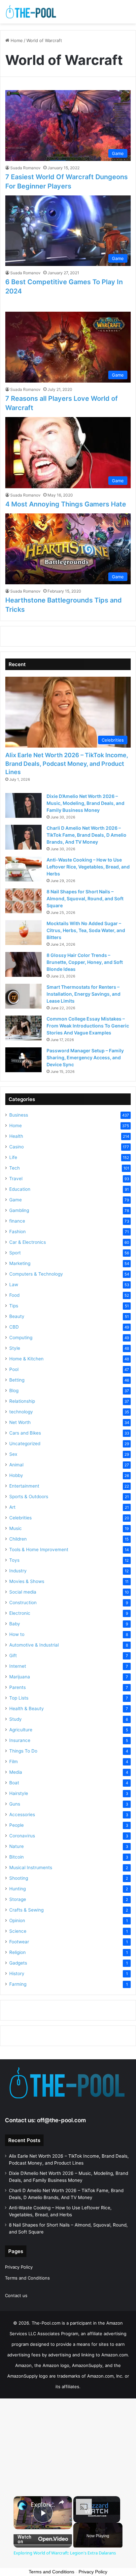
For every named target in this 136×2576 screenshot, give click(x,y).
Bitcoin (17, 1857)
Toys (14, 1560)
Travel (16, 1179)
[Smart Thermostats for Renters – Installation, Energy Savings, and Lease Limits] (23, 996)
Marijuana (20, 1677)
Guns (15, 1804)
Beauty (17, 1316)
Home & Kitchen (26, 1359)
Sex (13, 1454)
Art (12, 1507)
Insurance (20, 1740)
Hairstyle (19, 1793)
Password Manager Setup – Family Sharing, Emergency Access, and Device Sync (85, 1057)
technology (21, 1412)
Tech (15, 1168)
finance (17, 1221)
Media (16, 1772)
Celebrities (20, 1518)
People (17, 1825)
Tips (14, 1306)
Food (14, 1295)
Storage (18, 1899)
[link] (22, 2505)
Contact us (16, 2295)
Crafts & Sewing (26, 1910)
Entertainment (24, 1486)
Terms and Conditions (27, 2278)
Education (20, 1189)
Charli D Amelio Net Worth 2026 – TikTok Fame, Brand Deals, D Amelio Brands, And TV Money (86, 835)
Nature (17, 1846)
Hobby (16, 1475)
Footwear (19, 1942)
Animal (16, 1465)
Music (16, 1528)
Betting (17, 1380)
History (17, 1973)
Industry (18, 1571)
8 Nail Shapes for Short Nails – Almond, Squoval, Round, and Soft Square (85, 898)
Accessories (22, 1814)
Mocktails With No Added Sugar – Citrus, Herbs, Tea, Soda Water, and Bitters (86, 930)
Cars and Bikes (25, 1433)
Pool (14, 1369)
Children (18, 1539)
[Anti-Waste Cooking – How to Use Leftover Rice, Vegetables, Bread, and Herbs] (23, 869)
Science (18, 1931)
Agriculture (21, 1730)
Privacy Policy (19, 2267)
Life (13, 1157)
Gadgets (18, 1963)
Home (16, 40)
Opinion (17, 1920)
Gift (13, 1656)
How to (17, 1634)
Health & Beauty (27, 1709)
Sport (15, 1253)
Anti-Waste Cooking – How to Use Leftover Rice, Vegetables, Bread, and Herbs (88, 867)
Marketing (20, 1263)
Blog (14, 1391)
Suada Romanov (25, 168)
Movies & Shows (27, 1581)
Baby (15, 1624)
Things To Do (23, 1751)
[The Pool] (31, 12)
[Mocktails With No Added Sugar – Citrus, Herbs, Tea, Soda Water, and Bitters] (23, 933)
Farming (18, 1984)
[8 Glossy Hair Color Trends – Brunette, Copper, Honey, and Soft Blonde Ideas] (23, 964)
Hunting (17, 1889)
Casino (17, 1147)
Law (14, 1285)
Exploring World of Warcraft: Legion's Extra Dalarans (43, 2505)
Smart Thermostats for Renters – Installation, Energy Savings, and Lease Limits (84, 994)
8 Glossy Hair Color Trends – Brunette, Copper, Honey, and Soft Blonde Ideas (85, 962)
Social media (23, 1592)
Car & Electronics (28, 1242)
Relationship (22, 1401)
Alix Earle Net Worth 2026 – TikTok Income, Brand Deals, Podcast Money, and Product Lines (67, 763)
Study (16, 1719)
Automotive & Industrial (34, 1645)
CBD (14, 1327)
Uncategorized (25, 1444)
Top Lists (19, 1698)
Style (15, 1348)
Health (16, 1136)
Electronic (20, 1613)
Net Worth (20, 1422)
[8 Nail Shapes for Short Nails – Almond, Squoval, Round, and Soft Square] (23, 901)
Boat (14, 1783)
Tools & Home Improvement (39, 1550)
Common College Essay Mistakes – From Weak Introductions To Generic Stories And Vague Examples (88, 1026)
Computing (21, 1338)
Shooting (19, 1878)
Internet (18, 1666)
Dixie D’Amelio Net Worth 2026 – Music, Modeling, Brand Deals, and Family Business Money (85, 803)
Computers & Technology (36, 1274)
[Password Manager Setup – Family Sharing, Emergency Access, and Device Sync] (23, 1060)
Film (14, 1761)
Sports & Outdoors (29, 1497)
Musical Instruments (31, 1867)
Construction (23, 1603)
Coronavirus (22, 1836)
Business (19, 1115)
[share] (61, 2502)
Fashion (17, 1232)
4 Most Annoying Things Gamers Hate (66, 504)
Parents (17, 1687)
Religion (17, 1952)
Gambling (19, 1210)
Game (16, 1200)
